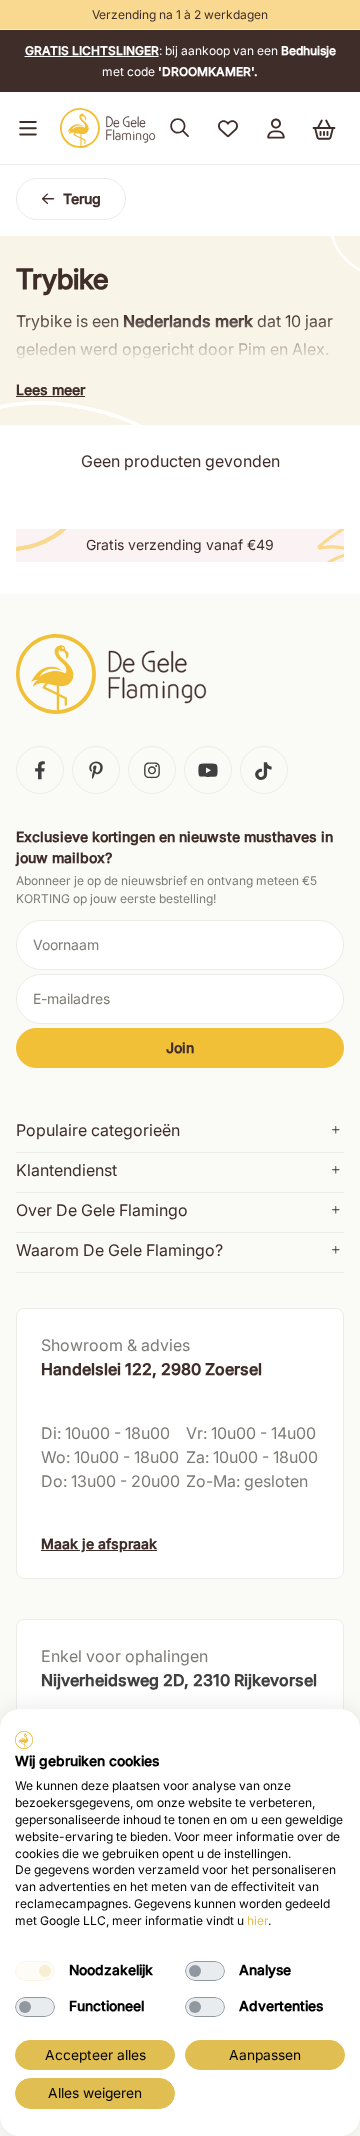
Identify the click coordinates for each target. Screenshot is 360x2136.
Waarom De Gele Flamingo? (119, 1250)
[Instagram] (152, 770)
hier (257, 1920)
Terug (82, 198)
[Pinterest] (96, 770)
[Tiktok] (264, 770)
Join (180, 1047)
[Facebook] (40, 770)
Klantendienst (66, 1170)
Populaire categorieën (98, 1130)
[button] (24, 128)
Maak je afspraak (99, 1543)
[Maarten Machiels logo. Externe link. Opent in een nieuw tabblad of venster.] (24, 1740)
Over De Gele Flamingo (102, 1210)
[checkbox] (35, 1971)
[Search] (180, 128)
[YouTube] (208, 770)
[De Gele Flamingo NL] (108, 128)
